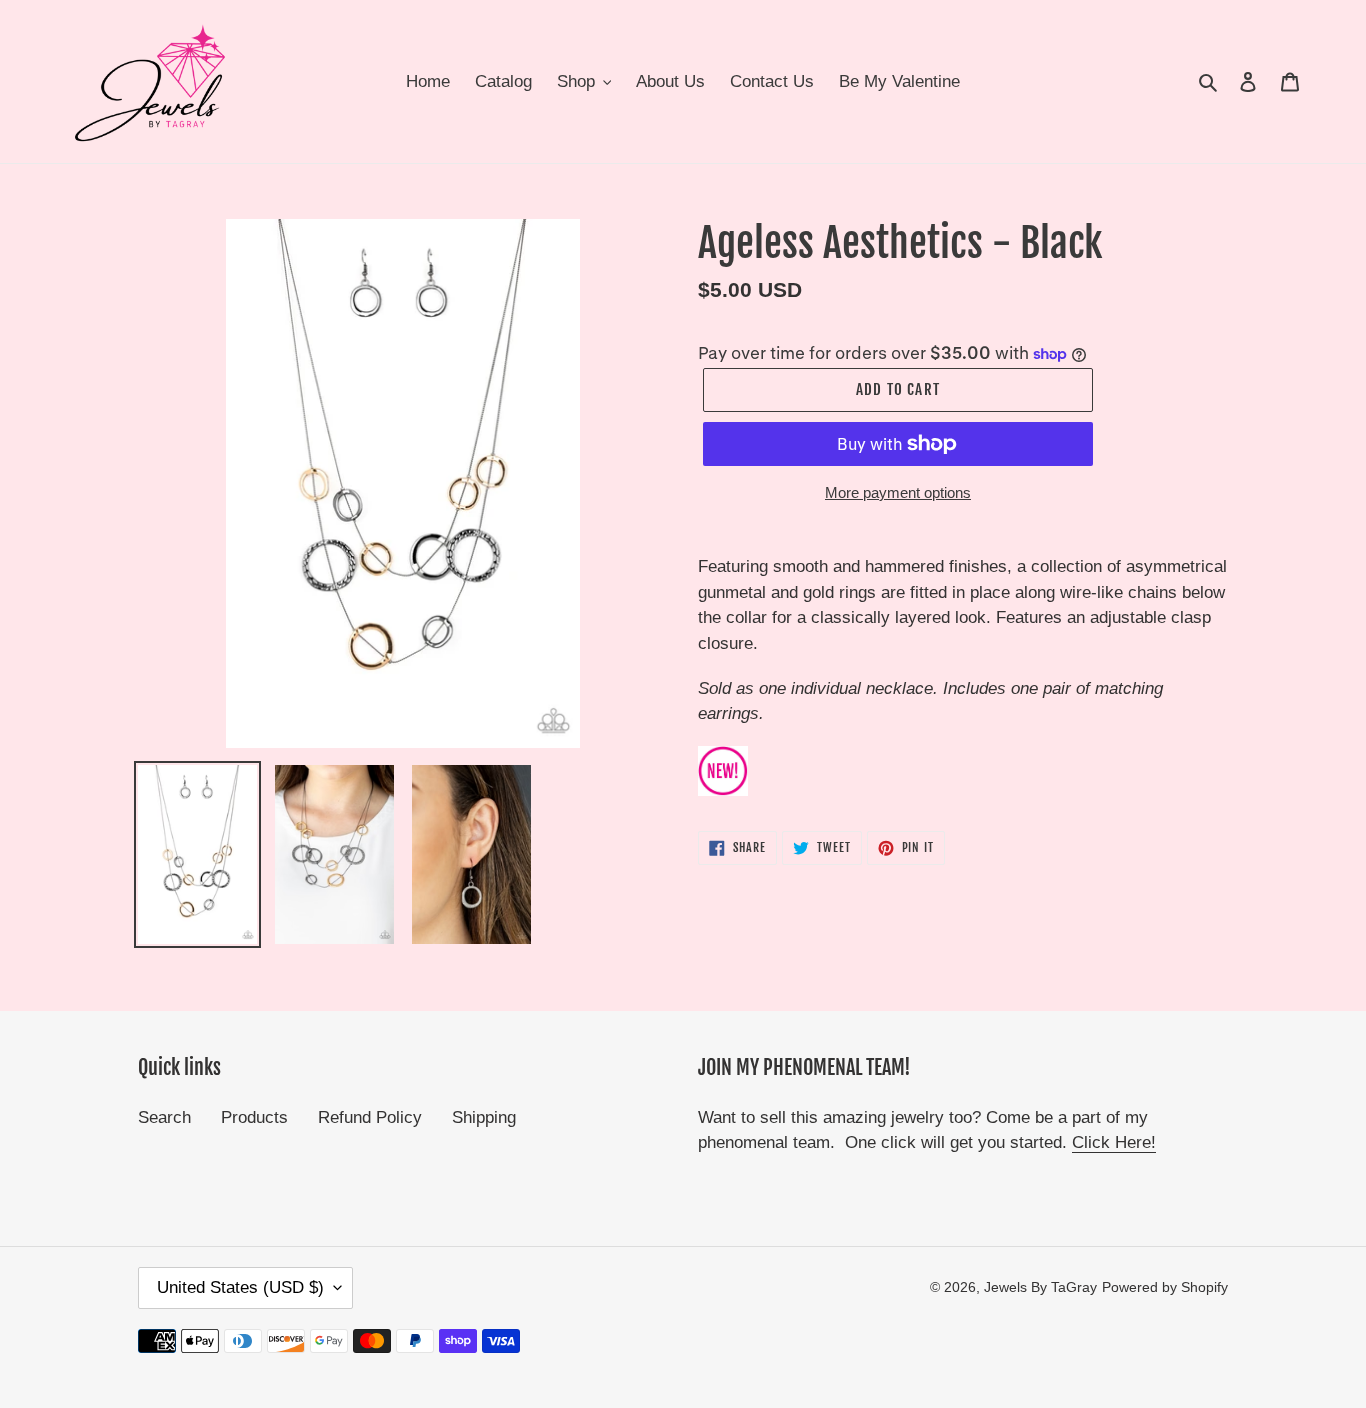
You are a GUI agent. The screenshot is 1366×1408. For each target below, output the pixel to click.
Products (254, 1117)
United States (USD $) (240, 1287)
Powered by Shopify (1165, 1287)
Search (164, 1117)
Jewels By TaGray (1040, 1287)
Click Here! (1114, 1142)
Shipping (484, 1117)
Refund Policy (370, 1117)
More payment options (898, 492)
